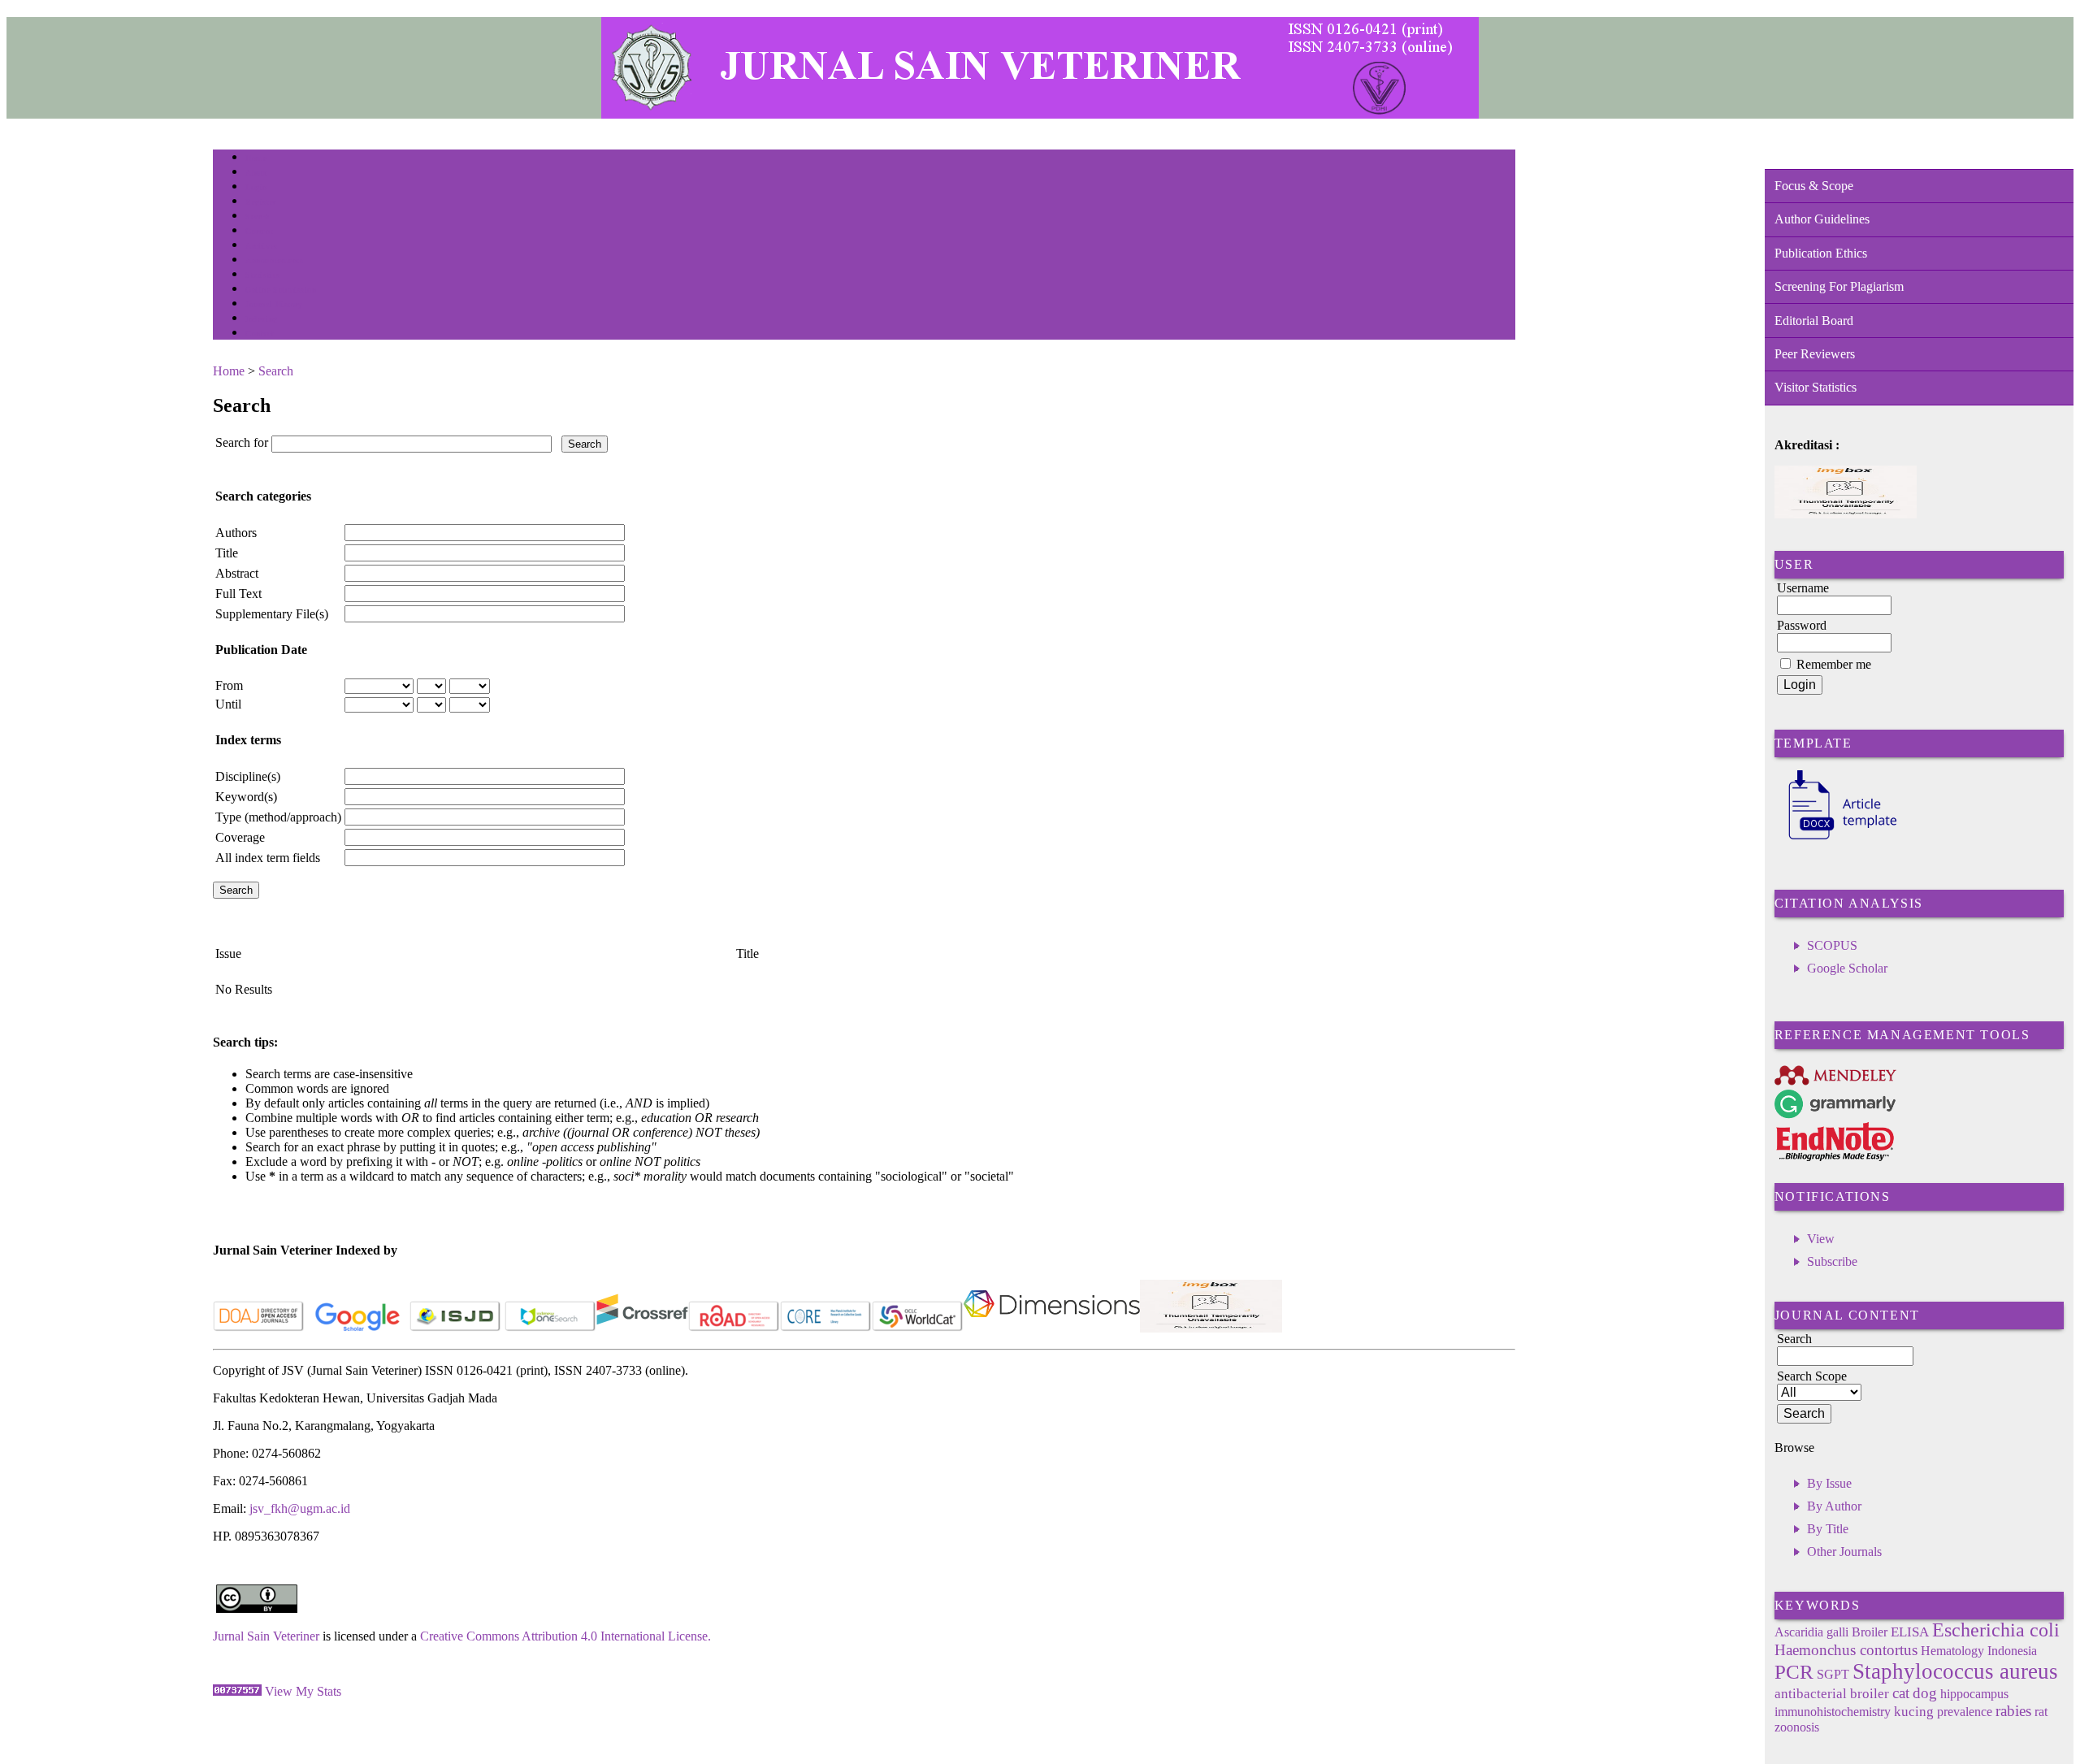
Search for (242, 442)
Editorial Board (1814, 321)
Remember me (1834, 664)
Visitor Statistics (1816, 387)
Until (228, 704)
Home (256, 158)
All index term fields (268, 858)
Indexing (261, 319)
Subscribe (1832, 1261)
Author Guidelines (1822, 219)
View (1821, 1239)
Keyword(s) (246, 797)
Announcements (274, 260)
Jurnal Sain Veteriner (266, 1636)
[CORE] (826, 1328)
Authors (236, 533)
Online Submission (281, 290)
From (229, 685)
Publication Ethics (1821, 253)
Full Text (238, 594)
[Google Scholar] (357, 1328)
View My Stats (303, 1691)
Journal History (274, 304)
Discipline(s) (248, 776)
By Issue (1829, 1483)
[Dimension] (1052, 1328)
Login (256, 187)
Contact (260, 334)
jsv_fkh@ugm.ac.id (300, 1508)
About (257, 173)
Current (259, 231)
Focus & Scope (1814, 186)
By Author (1834, 1506)
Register (260, 202)
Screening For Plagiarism (1839, 286)
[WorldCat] (918, 1328)
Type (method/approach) (278, 817)
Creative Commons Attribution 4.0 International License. (565, 1636)
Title (227, 553)
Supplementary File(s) (272, 614)
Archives (261, 246)
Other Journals (1844, 1552)
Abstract (237, 573)
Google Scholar (1847, 968)
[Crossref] (642, 1328)
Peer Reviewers (1815, 354)
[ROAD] (734, 1328)
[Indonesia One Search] (550, 1328)
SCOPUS (1832, 945)
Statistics (262, 275)
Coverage (240, 837)
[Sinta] (1211, 1328)
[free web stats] (237, 1691)
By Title (1828, 1529)
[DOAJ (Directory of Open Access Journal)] (259, 1328)
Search (257, 217)
